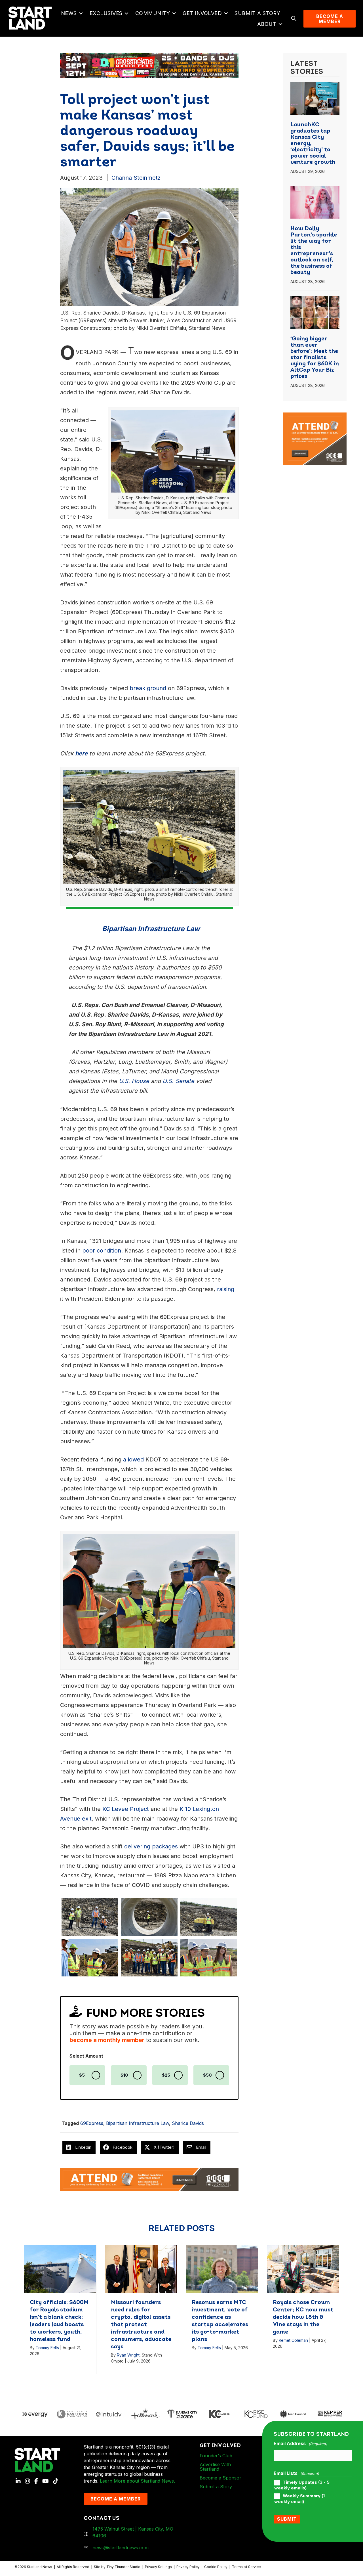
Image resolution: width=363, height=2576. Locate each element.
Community (153, 13)
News (69, 13)
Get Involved (202, 13)
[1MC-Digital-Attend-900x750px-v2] (315, 416)
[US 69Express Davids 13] (209, 1957)
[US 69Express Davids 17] (90, 1957)
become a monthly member (107, 2040)
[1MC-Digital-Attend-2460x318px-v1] (149, 2179)
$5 (82, 2075)
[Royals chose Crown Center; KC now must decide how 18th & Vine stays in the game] (303, 2269)
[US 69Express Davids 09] (149, 1917)
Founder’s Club (216, 2456)
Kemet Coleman (293, 2340)
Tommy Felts (47, 2348)
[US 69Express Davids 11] (209, 1917)
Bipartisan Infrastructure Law (138, 2123)
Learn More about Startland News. (137, 2481)
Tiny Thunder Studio (123, 2567)
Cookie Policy (216, 2567)
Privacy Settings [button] (158, 2567)
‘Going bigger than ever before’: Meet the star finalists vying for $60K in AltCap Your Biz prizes (315, 358)
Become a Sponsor (220, 2478)
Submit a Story (257, 13)
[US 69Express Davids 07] (90, 1917)
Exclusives (106, 13)
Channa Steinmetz (136, 178)
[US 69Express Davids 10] (149, 1957)
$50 (207, 2075)
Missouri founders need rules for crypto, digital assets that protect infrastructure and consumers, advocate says (141, 2325)
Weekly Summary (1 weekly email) (299, 2499)
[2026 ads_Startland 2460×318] (149, 65)
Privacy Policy (188, 2567)
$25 (166, 2075)
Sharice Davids (188, 2123)
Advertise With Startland (215, 2467)
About (267, 24)
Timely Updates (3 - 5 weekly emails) (302, 2485)
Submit (287, 2519)
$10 (124, 2075)
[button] (81, 13)
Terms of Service (246, 2567)
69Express (92, 2123)
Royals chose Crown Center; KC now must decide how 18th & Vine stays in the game (303, 2317)
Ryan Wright (128, 2355)
